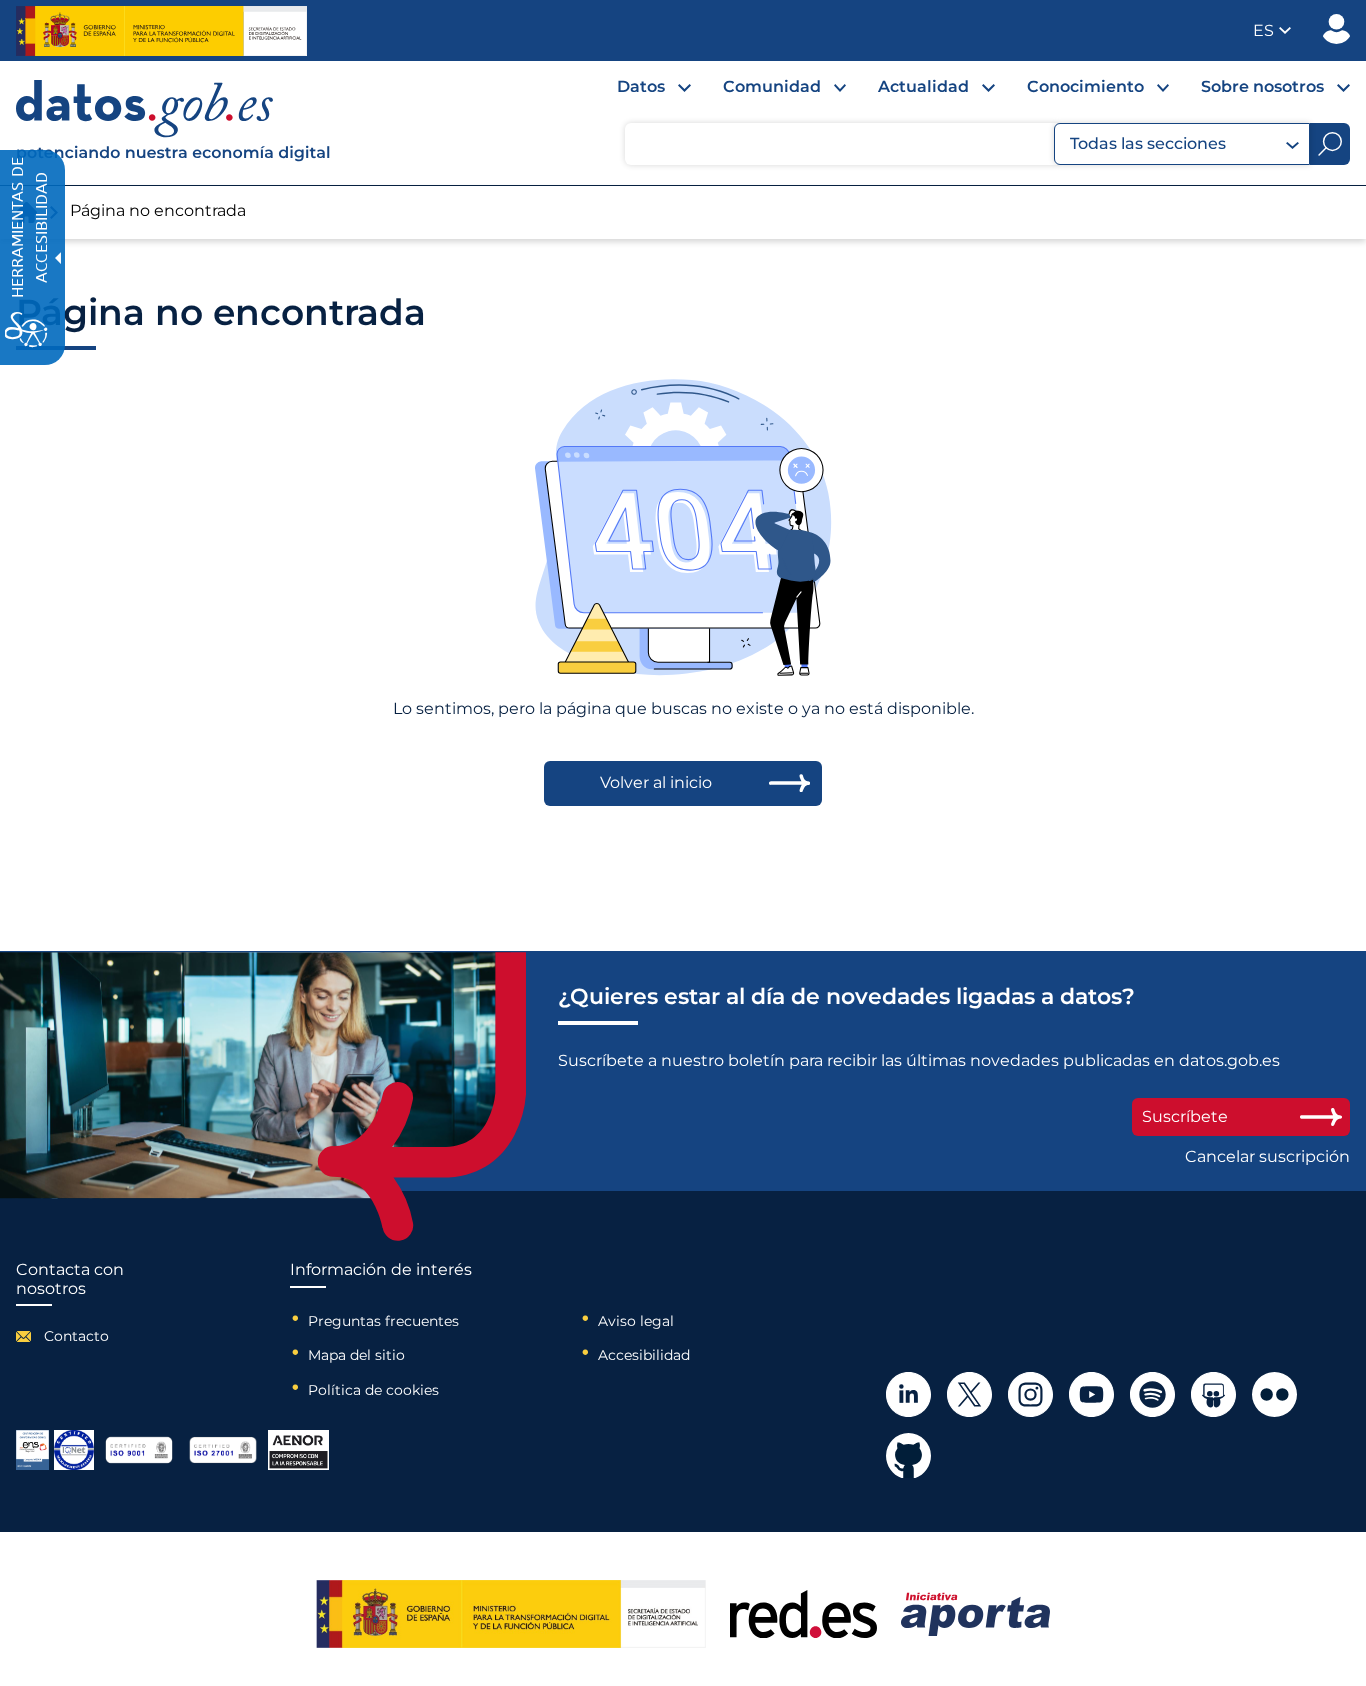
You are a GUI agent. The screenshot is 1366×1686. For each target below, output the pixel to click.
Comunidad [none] (772, 86)
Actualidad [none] (923, 86)
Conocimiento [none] (1085, 86)
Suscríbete (1185, 1116)
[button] (1272, 30)
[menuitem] (638, 92)
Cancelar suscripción (1267, 1157)
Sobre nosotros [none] (1262, 86)
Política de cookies (373, 1390)
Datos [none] (641, 86)
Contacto (76, 1336)
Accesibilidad (644, 1355)
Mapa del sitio (356, 1355)
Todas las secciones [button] (1148, 143)
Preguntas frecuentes (383, 1321)
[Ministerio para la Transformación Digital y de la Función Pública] (161, 31)
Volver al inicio (656, 782)
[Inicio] (174, 123)
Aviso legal (636, 1321)
